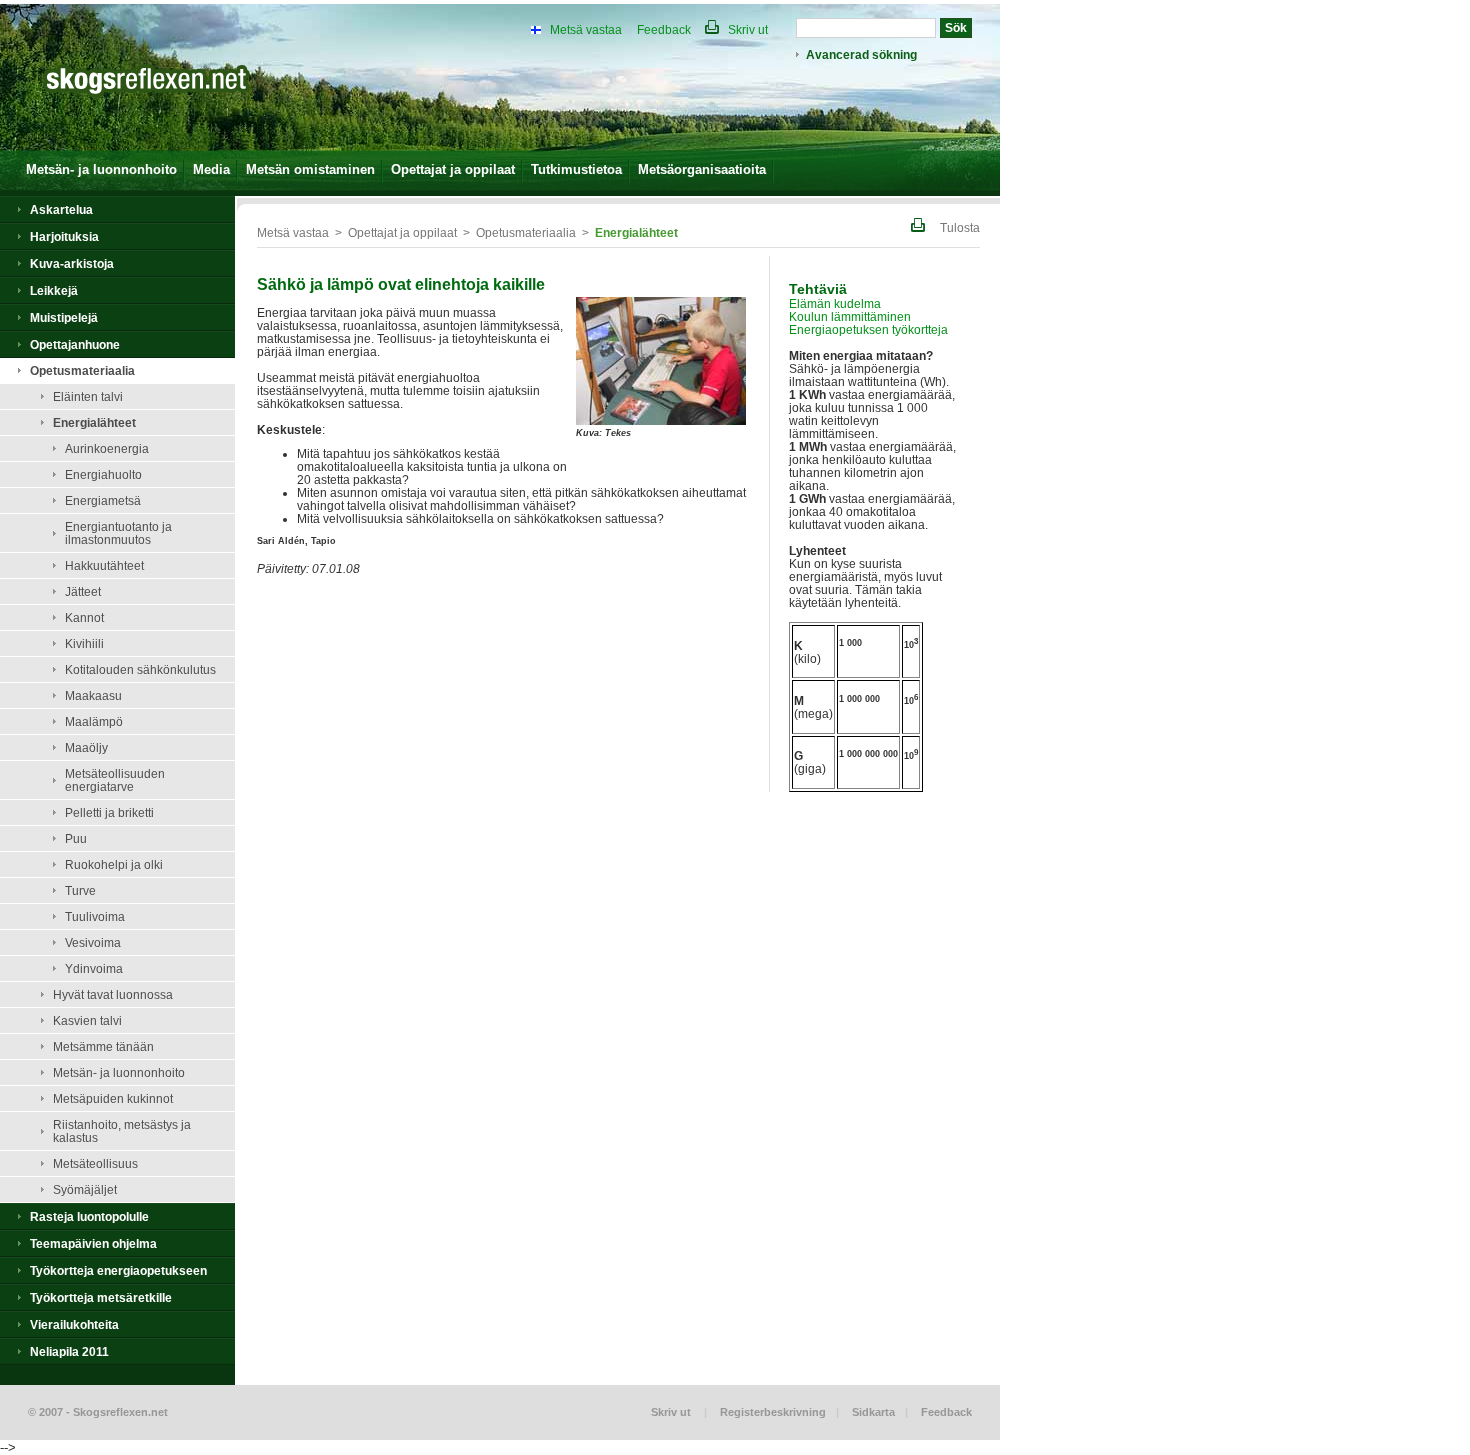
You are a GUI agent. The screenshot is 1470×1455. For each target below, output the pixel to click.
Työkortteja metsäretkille (101, 1297)
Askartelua (61, 209)
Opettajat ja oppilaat (453, 169)
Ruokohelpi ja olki (114, 864)
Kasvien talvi (87, 1020)
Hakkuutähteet (104, 565)
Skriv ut (746, 29)
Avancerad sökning (861, 54)
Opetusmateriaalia (82, 370)
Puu (76, 838)
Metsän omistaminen (310, 169)
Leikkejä (54, 290)
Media (211, 169)
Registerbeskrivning (773, 1412)
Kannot (84, 617)
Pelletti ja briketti (109, 812)
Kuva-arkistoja (72, 263)
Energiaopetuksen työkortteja (868, 329)
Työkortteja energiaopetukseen (118, 1270)
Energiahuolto (103, 474)
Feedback (664, 29)
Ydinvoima (94, 968)
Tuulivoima (95, 916)
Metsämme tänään (103, 1046)
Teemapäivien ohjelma (93, 1243)
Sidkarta (873, 1412)
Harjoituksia (64, 236)
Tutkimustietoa (576, 169)
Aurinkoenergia (107, 448)
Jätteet (83, 591)
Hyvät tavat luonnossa (113, 994)
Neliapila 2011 (69, 1351)
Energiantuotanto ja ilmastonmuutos (118, 533)
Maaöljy (86, 747)
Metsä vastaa (586, 29)
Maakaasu (93, 695)
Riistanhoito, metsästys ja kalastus (122, 1131)
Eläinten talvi (88, 396)
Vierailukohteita (74, 1324)
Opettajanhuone (75, 344)
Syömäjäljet (85, 1189)
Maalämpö (94, 721)
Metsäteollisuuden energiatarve (115, 780)
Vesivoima (93, 942)
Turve (80, 890)
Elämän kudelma (835, 303)
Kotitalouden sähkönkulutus (140, 669)
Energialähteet (94, 422)
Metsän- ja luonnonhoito (101, 169)
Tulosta (958, 227)
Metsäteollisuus (95, 1163)
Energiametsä (103, 500)
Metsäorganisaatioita (702, 169)
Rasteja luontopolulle (89, 1216)
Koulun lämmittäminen (850, 316)
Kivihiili (84, 643)
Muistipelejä (64, 317)
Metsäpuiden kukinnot (113, 1098)
